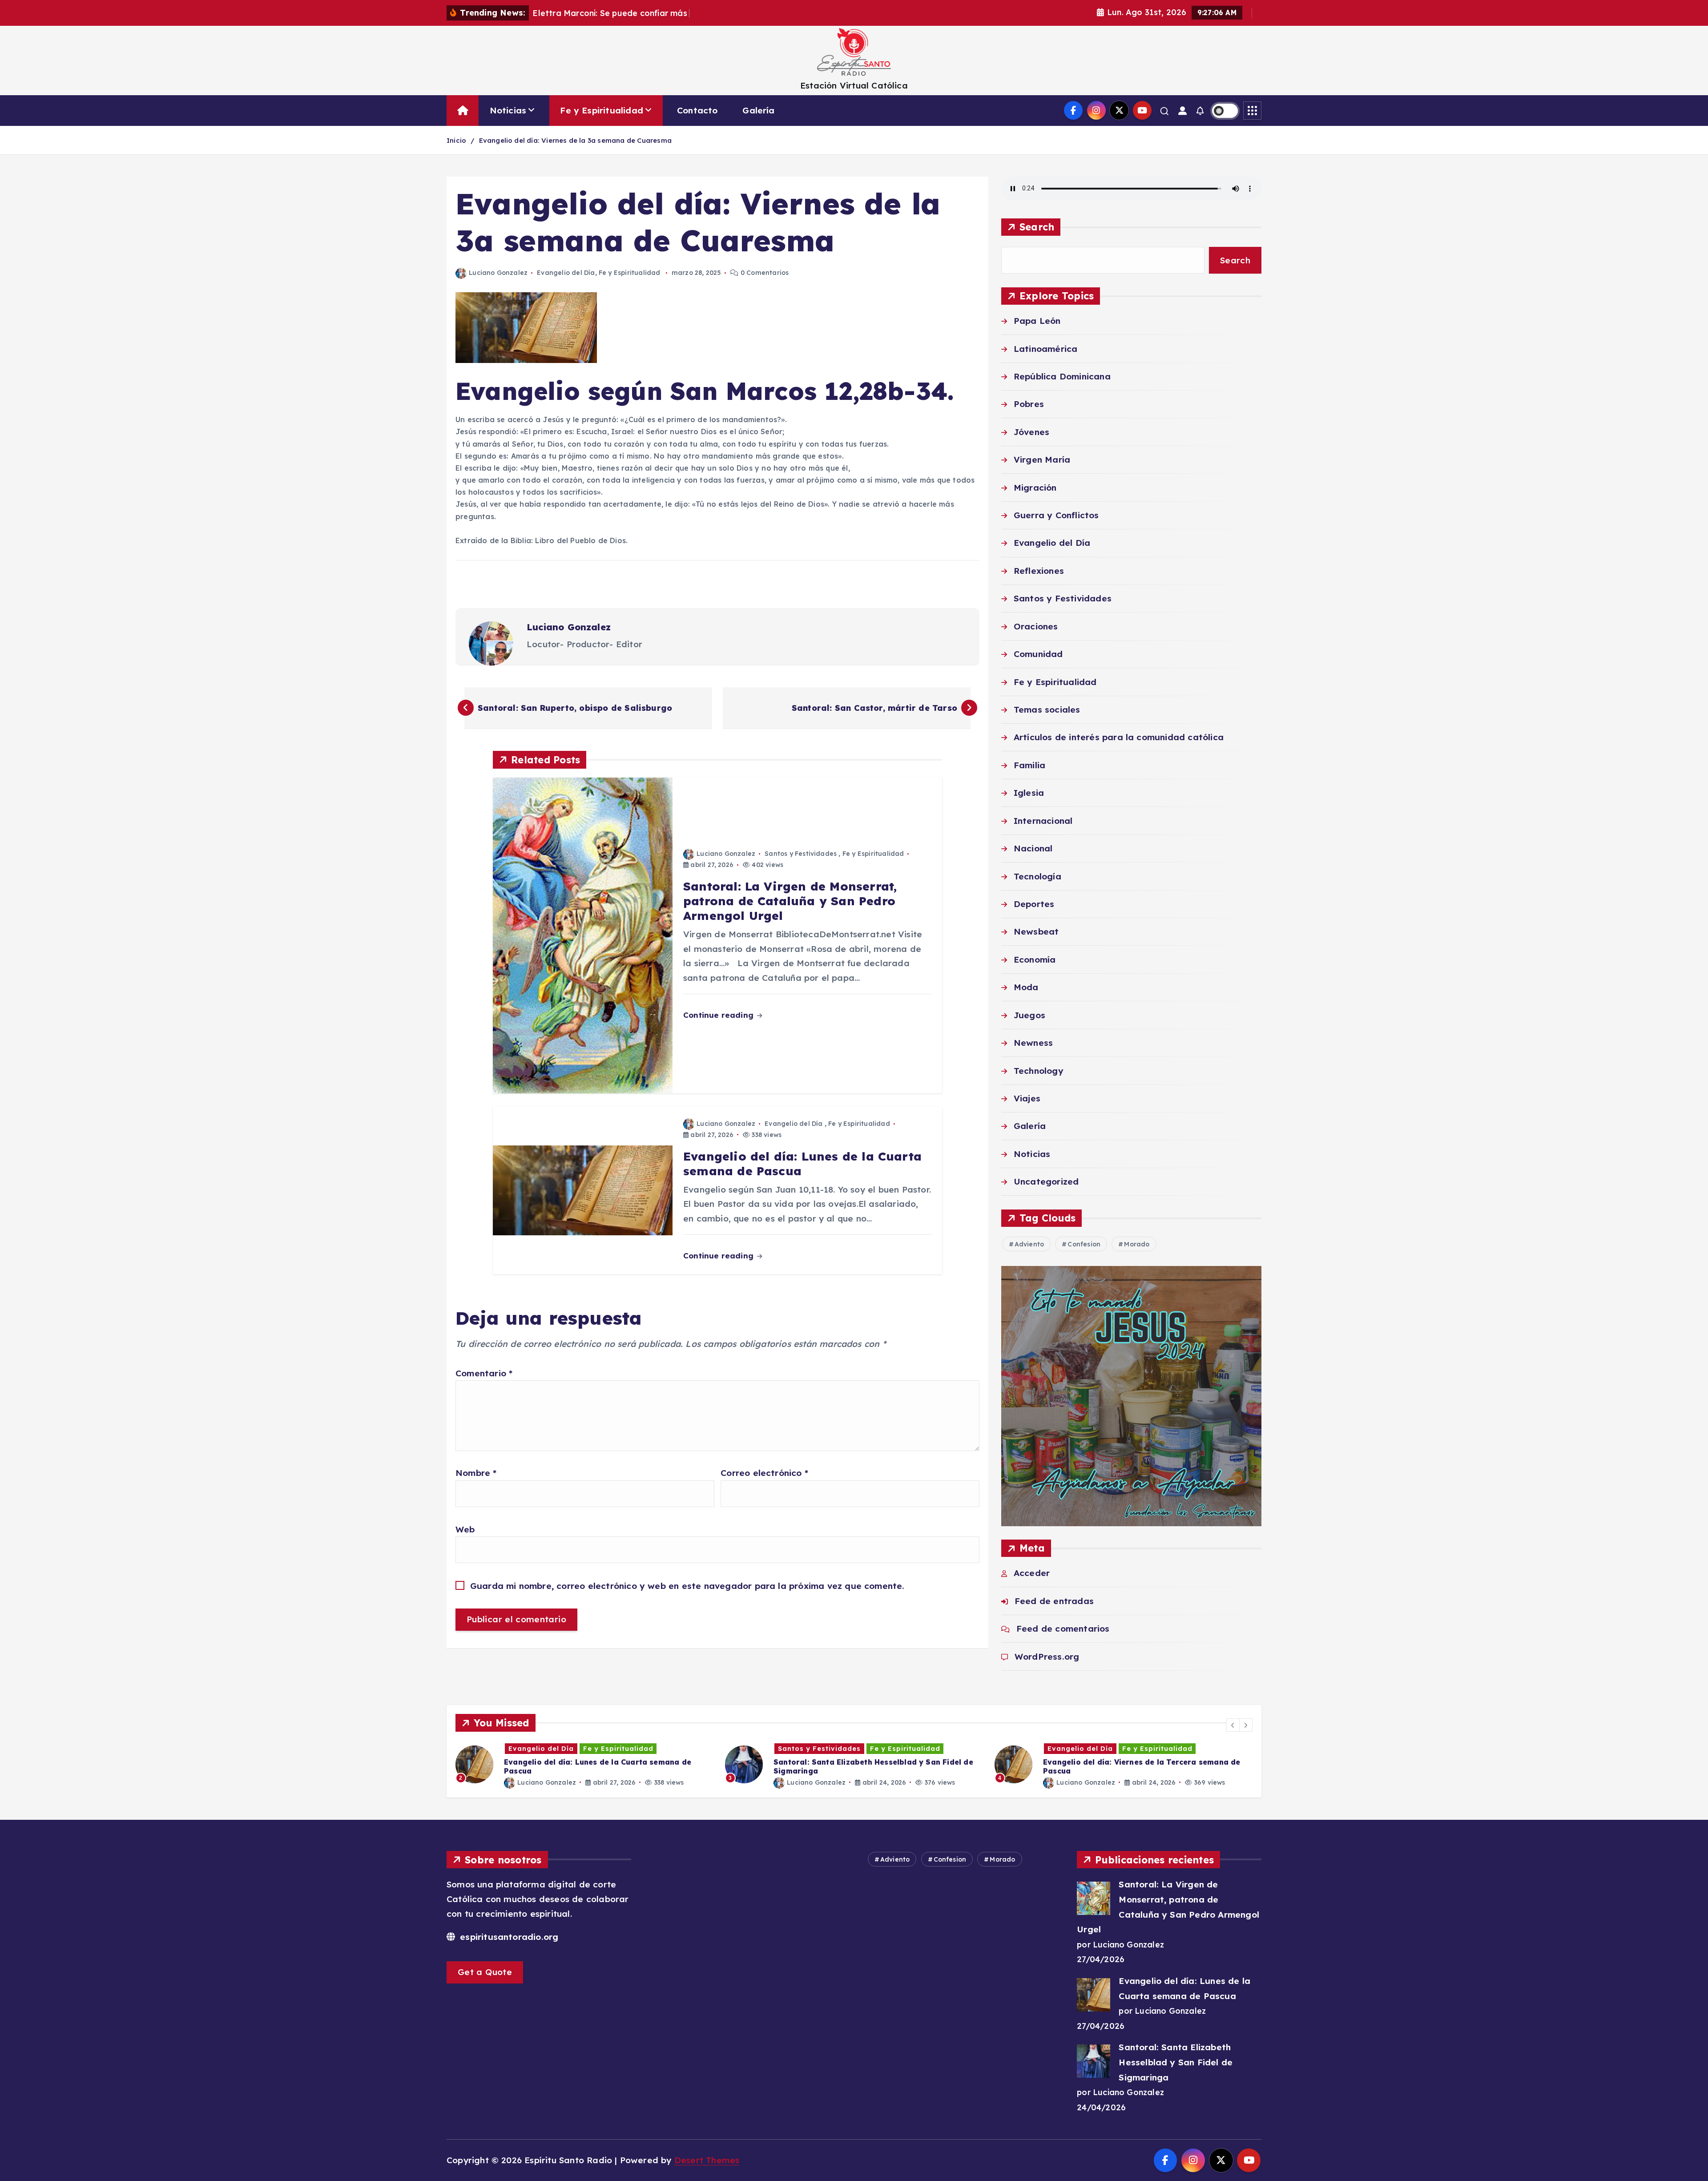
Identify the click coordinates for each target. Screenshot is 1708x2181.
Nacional (1033, 849)
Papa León (1037, 321)
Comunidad (1038, 654)
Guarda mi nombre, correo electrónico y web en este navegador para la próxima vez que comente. (687, 1586)
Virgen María (1042, 460)
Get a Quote (485, 1972)
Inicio (456, 140)
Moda (1026, 988)
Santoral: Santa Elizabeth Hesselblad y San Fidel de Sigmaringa (1176, 2062)
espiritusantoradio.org (508, 1937)
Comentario (484, 1373)
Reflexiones (1039, 571)
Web (465, 1529)
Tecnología (1037, 876)
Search (1037, 227)
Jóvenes (1031, 432)
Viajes (1027, 1099)
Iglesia (1029, 793)
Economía (1035, 960)
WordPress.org (1047, 1657)
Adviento (1029, 1245)
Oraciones (1036, 627)
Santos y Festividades (801, 854)
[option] (585, 1764)
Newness (1033, 1043)
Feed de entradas (1054, 1601)
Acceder (1032, 1573)
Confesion (1084, 1245)
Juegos (1029, 1015)
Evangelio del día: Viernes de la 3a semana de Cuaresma (575, 140)
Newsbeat (1036, 932)
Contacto (697, 110)
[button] (1233, 1725)
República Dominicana (1062, 377)
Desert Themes (707, 2160)
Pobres (1029, 404)
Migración (1035, 488)
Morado (1137, 1245)
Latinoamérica (1046, 349)
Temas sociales (1047, 710)
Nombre (476, 1473)
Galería (758, 110)
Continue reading (719, 1015)
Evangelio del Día (566, 273)
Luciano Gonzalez (498, 273)
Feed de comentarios (1063, 1629)
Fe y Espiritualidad (602, 110)
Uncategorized (1046, 1182)
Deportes (1034, 904)
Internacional (1043, 821)
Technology (1039, 1071)
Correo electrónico (764, 1473)
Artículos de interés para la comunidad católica (1119, 738)
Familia (1029, 766)
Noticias (508, 110)
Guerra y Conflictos (1056, 516)
